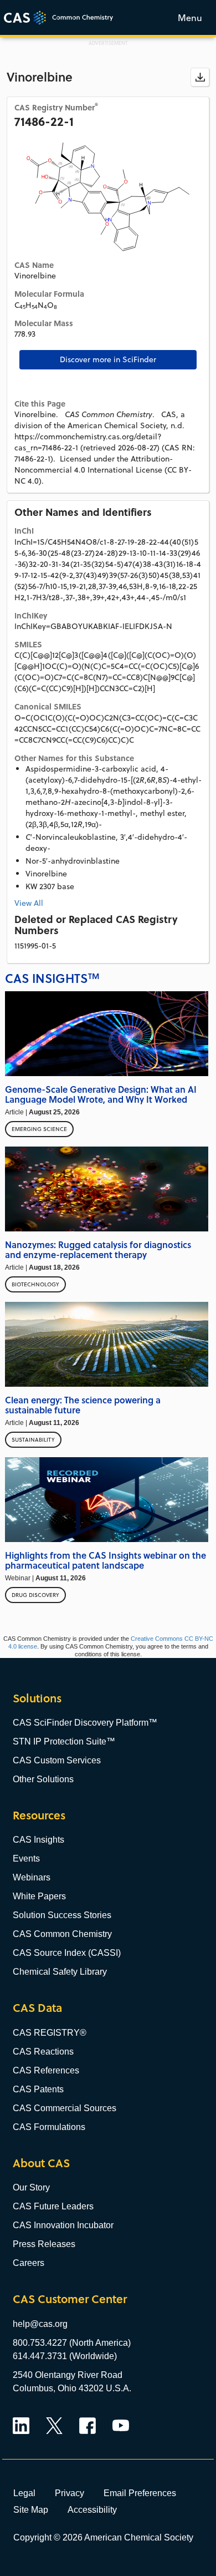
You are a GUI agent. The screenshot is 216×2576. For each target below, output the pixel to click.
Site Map (31, 2509)
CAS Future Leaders (53, 2206)
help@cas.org (40, 2324)
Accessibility (92, 2509)
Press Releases (44, 2244)
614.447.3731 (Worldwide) (65, 2356)
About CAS (41, 2163)
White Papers (39, 1896)
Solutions (37, 1698)
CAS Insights (38, 1840)
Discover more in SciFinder (108, 359)
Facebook (88, 2426)
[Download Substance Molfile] (200, 77)
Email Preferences (140, 2493)
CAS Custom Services (57, 1760)
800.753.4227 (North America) (72, 2343)
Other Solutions (43, 1779)
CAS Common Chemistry (62, 1934)
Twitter (54, 2426)
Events (26, 1859)
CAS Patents (38, 2089)
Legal (24, 2493)
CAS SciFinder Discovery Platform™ (85, 1723)
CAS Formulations (49, 2127)
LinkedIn (21, 2426)
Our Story (31, 2187)
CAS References (46, 2070)
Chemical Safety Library (60, 1972)
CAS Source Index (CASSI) (67, 1953)
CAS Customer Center (70, 2299)
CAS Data (37, 2008)
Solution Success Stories (62, 1915)
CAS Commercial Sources (65, 2108)
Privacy (70, 2493)
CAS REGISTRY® (50, 2033)
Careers (29, 2263)
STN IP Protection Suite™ (64, 1741)
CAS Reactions (43, 2052)
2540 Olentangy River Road (68, 2375)
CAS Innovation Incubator (63, 2225)
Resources (39, 1815)
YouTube (121, 2426)
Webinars (32, 1877)
